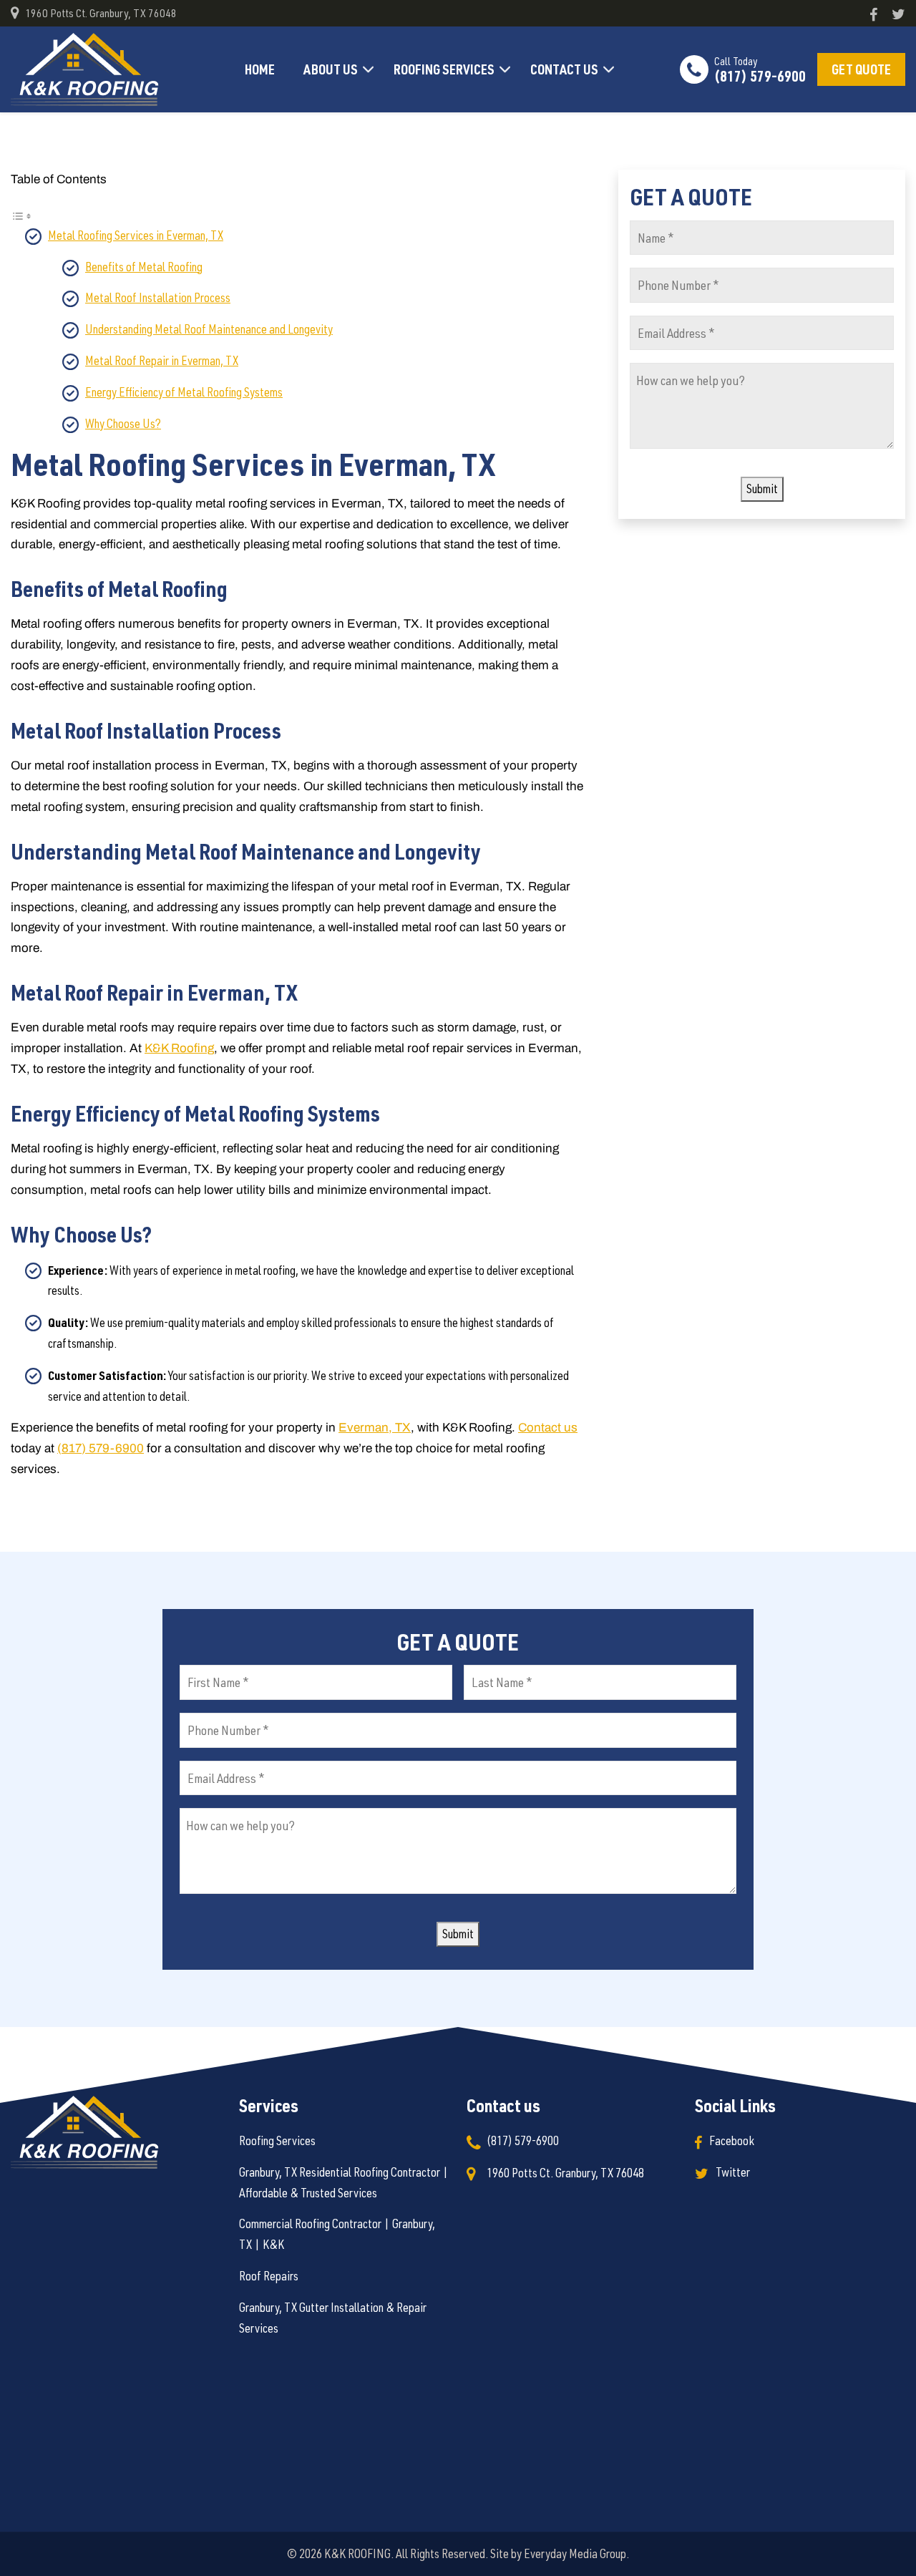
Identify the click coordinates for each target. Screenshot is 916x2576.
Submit (762, 489)
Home (260, 69)
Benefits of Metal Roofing (144, 267)
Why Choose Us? (123, 423)
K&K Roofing (179, 1048)
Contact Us (564, 69)
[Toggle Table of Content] (21, 214)
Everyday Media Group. (576, 2553)
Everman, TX (375, 1428)
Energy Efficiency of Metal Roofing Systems (184, 392)
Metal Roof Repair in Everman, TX (162, 360)
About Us (331, 69)
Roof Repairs (269, 2276)
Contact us (548, 1428)
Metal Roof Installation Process (158, 297)
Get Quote (861, 69)
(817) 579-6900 (760, 69)
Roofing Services (444, 69)
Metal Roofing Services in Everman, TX (136, 235)
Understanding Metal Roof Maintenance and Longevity (209, 329)
